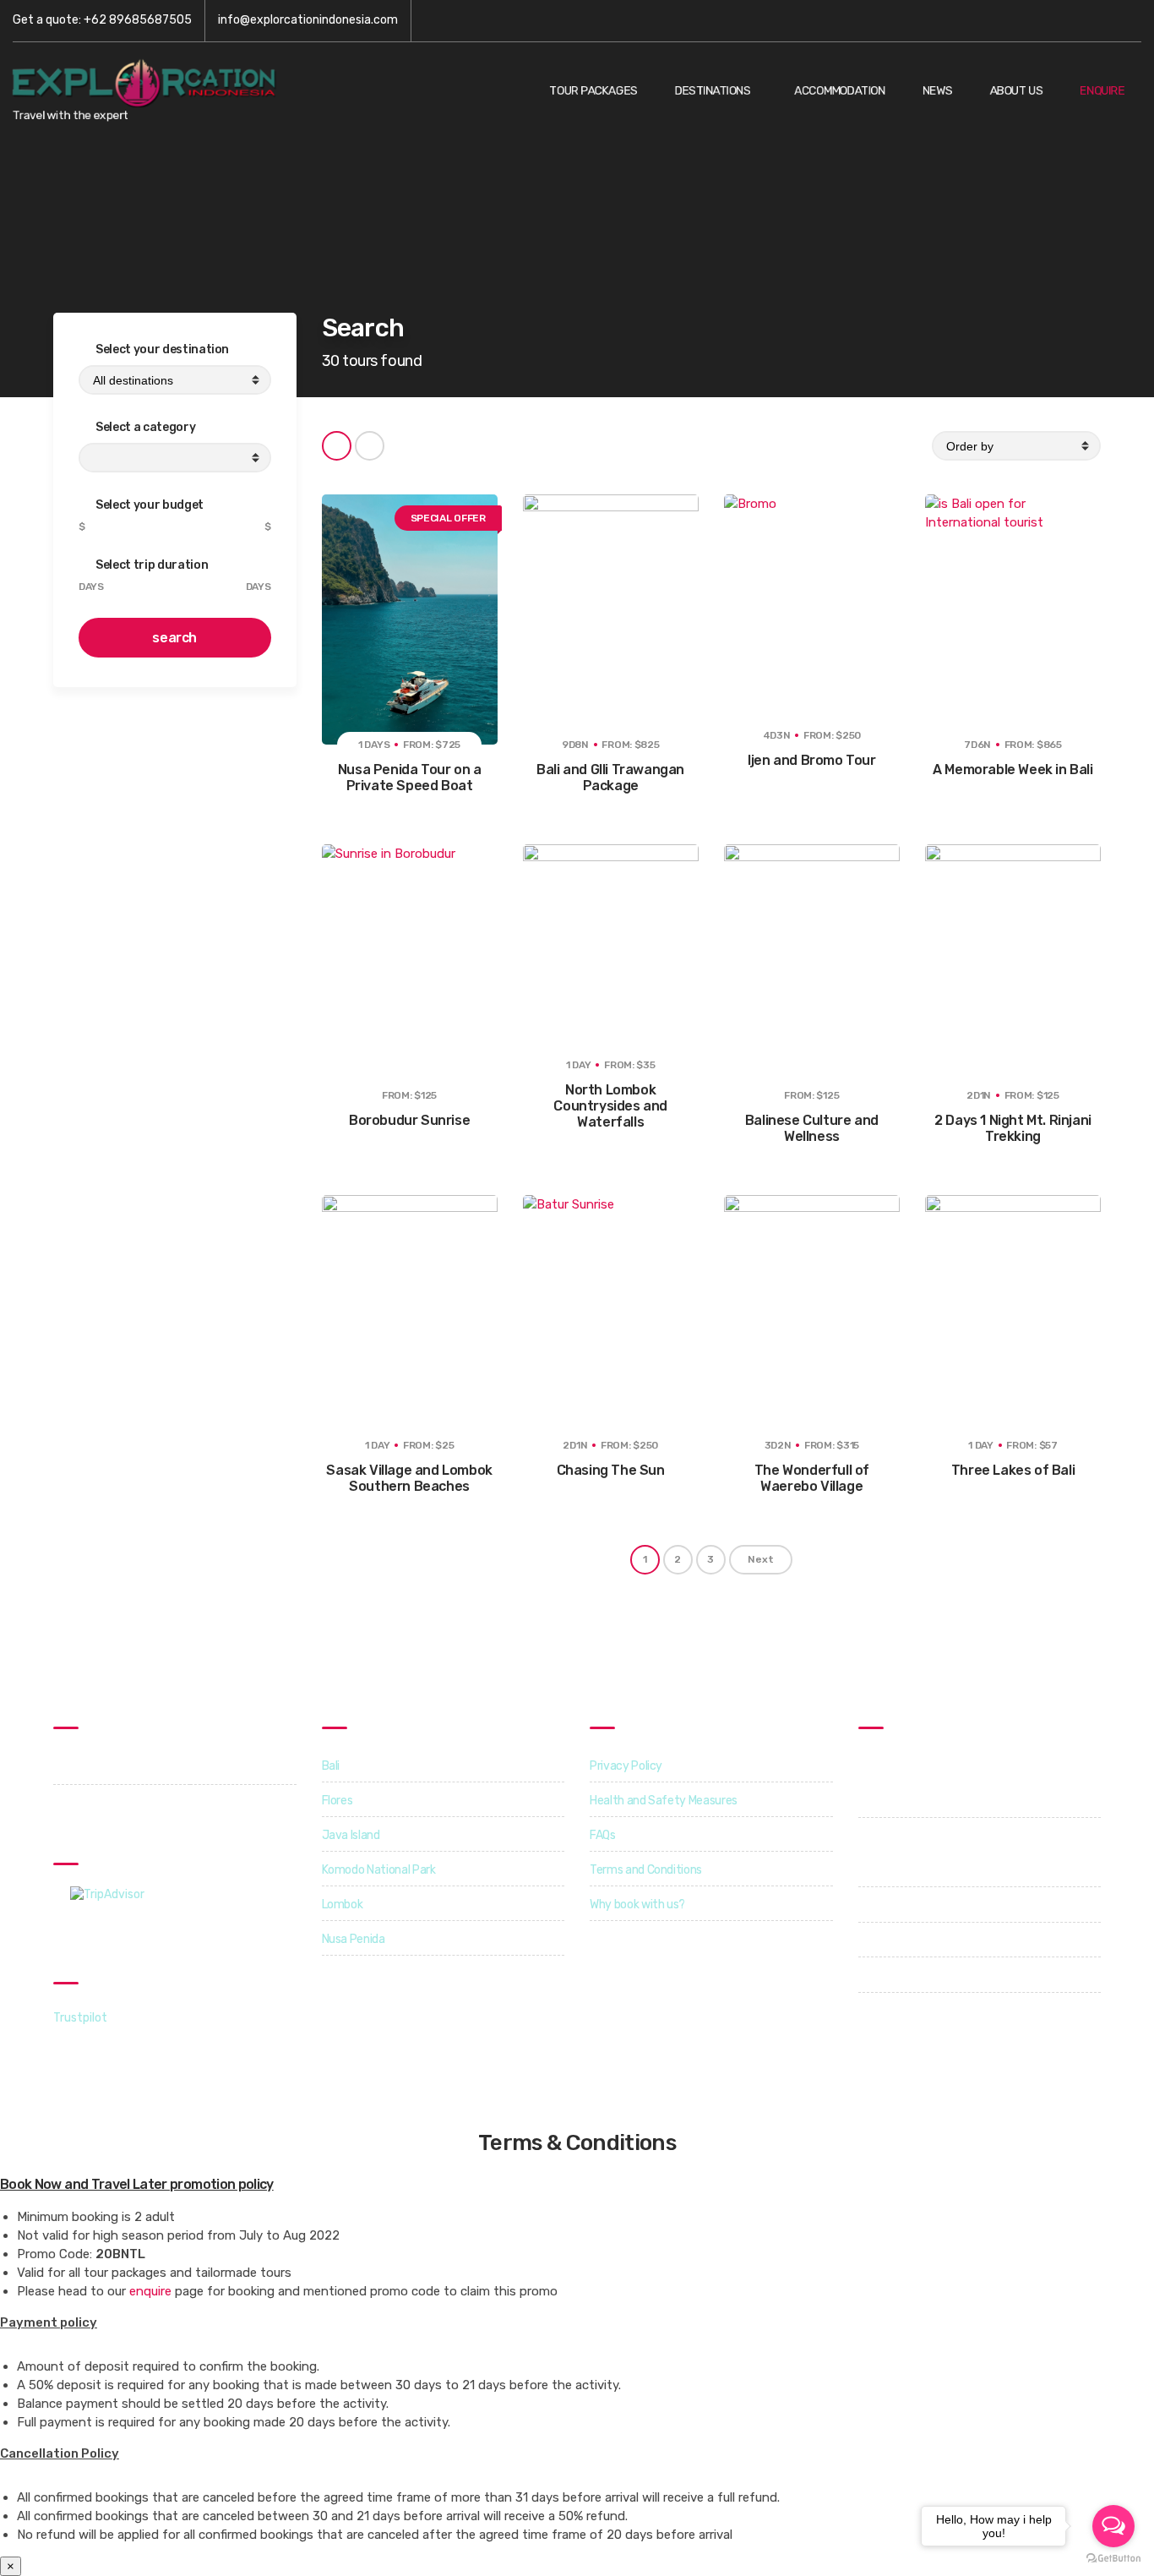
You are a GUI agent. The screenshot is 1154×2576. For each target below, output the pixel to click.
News (938, 91)
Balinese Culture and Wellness (812, 1128)
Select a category (145, 427)
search (174, 638)
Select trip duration (151, 565)
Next (761, 1559)
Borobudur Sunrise (409, 1120)
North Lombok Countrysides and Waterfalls (610, 1106)
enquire (150, 2291)
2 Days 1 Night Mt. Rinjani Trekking (1013, 1128)
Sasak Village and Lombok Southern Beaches (409, 1478)
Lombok (343, 1905)
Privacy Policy (626, 1766)
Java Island (351, 1835)
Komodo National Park (379, 1870)
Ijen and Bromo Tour (811, 760)
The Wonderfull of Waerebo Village (812, 1478)
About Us (1016, 91)
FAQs (603, 1835)
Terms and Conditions (646, 1870)
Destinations (713, 91)
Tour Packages (593, 91)
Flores (337, 1801)
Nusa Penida (354, 1939)
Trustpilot (80, 2018)
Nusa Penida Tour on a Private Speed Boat (410, 778)
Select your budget (149, 505)
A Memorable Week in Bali (1012, 770)
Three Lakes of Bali (1013, 1470)
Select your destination (162, 349)
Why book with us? (637, 1905)
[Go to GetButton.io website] (1113, 2559)
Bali (331, 1766)
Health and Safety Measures (664, 1801)
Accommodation (839, 91)
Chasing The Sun (611, 1470)
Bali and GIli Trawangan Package (610, 778)
